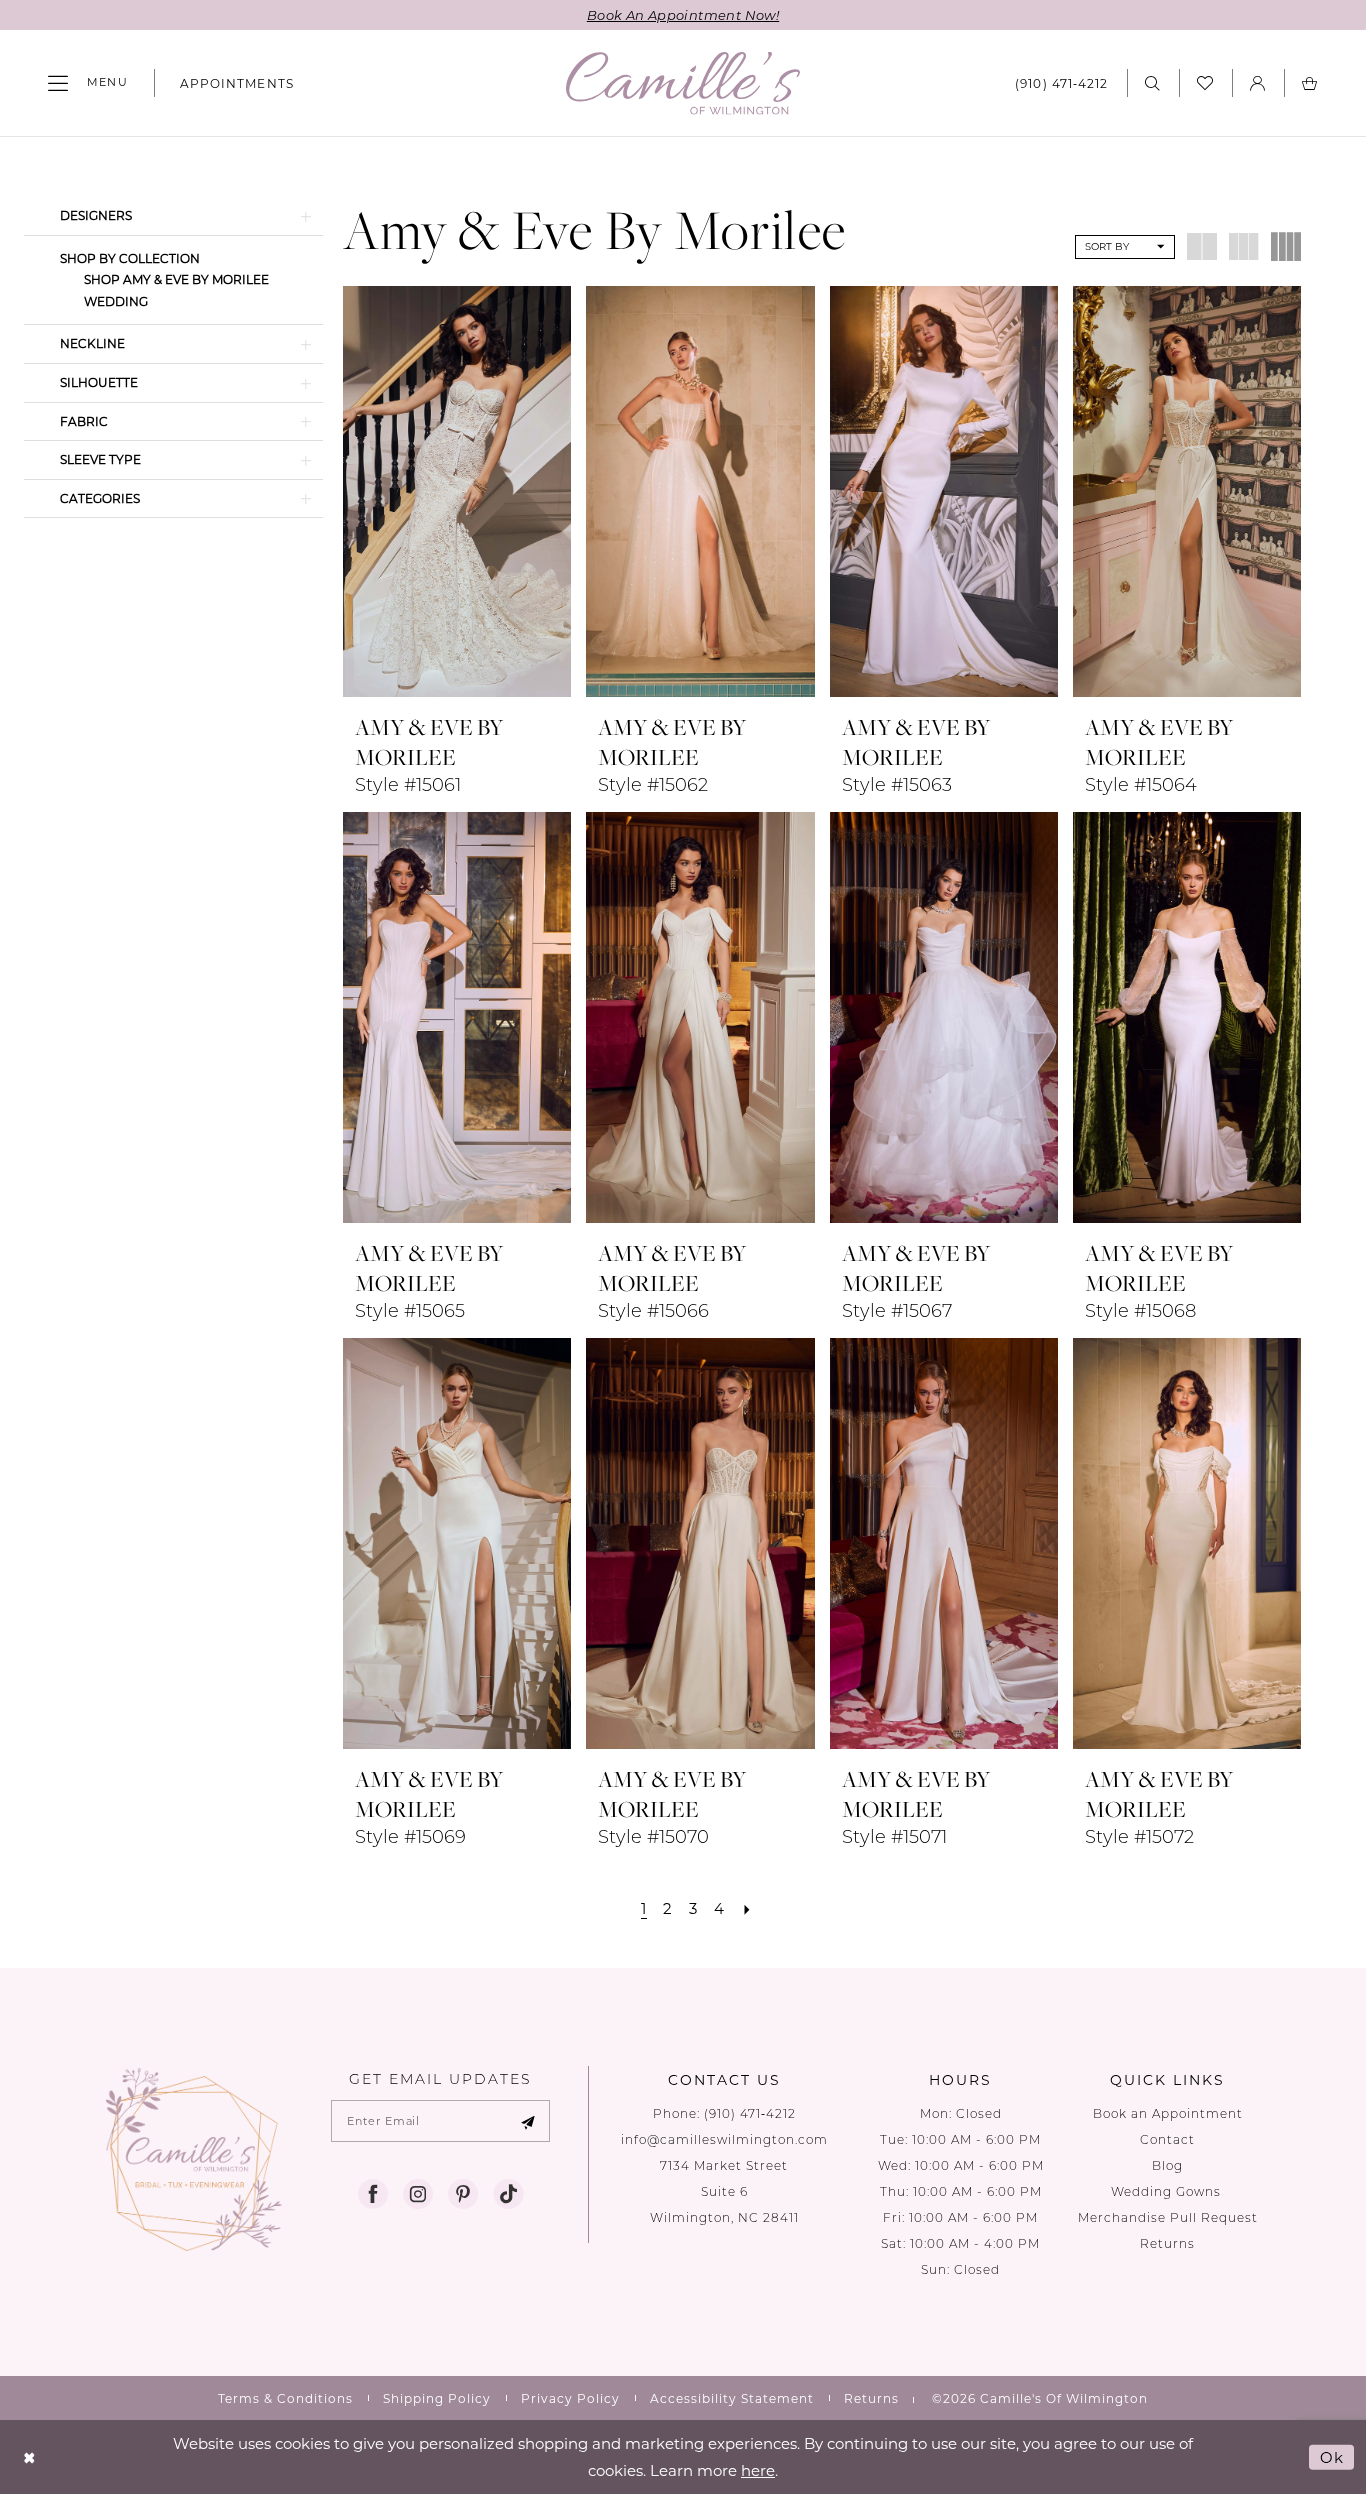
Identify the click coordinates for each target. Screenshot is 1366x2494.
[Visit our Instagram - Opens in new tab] (418, 2194)
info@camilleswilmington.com (724, 2139)
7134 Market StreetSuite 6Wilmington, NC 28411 (724, 2191)
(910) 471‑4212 (750, 2113)
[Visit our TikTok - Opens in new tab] (508, 2194)
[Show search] (1153, 82)
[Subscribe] (528, 2121)
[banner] (683, 83)
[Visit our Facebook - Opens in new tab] (373, 2194)
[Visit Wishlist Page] (1205, 83)
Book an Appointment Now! (683, 14)
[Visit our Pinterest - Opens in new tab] (463, 2194)
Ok (1332, 2457)
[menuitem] (88, 83)
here (758, 2470)
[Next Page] (747, 1908)
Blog (1167, 2165)
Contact (1167, 2139)
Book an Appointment (1168, 2113)
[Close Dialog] (29, 2457)
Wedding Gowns (1168, 2191)
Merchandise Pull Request (1168, 2217)
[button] (88, 83)
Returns (1167, 2243)
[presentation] (457, 491)
